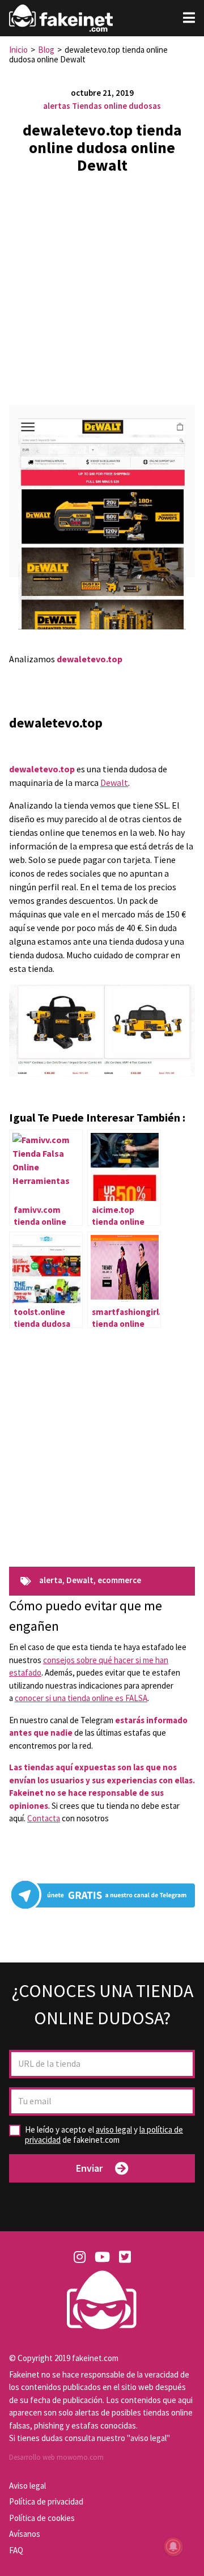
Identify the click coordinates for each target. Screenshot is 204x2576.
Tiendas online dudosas (116, 106)
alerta (51, 1581)
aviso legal (114, 2129)
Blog (46, 50)
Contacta (44, 1818)
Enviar (89, 2168)
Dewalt (114, 782)
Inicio (18, 50)
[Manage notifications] (173, 2547)
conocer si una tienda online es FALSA (81, 1698)
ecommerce (119, 1581)
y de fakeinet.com (104, 2135)
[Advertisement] (102, 285)
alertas (57, 106)
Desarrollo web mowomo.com (56, 2457)
